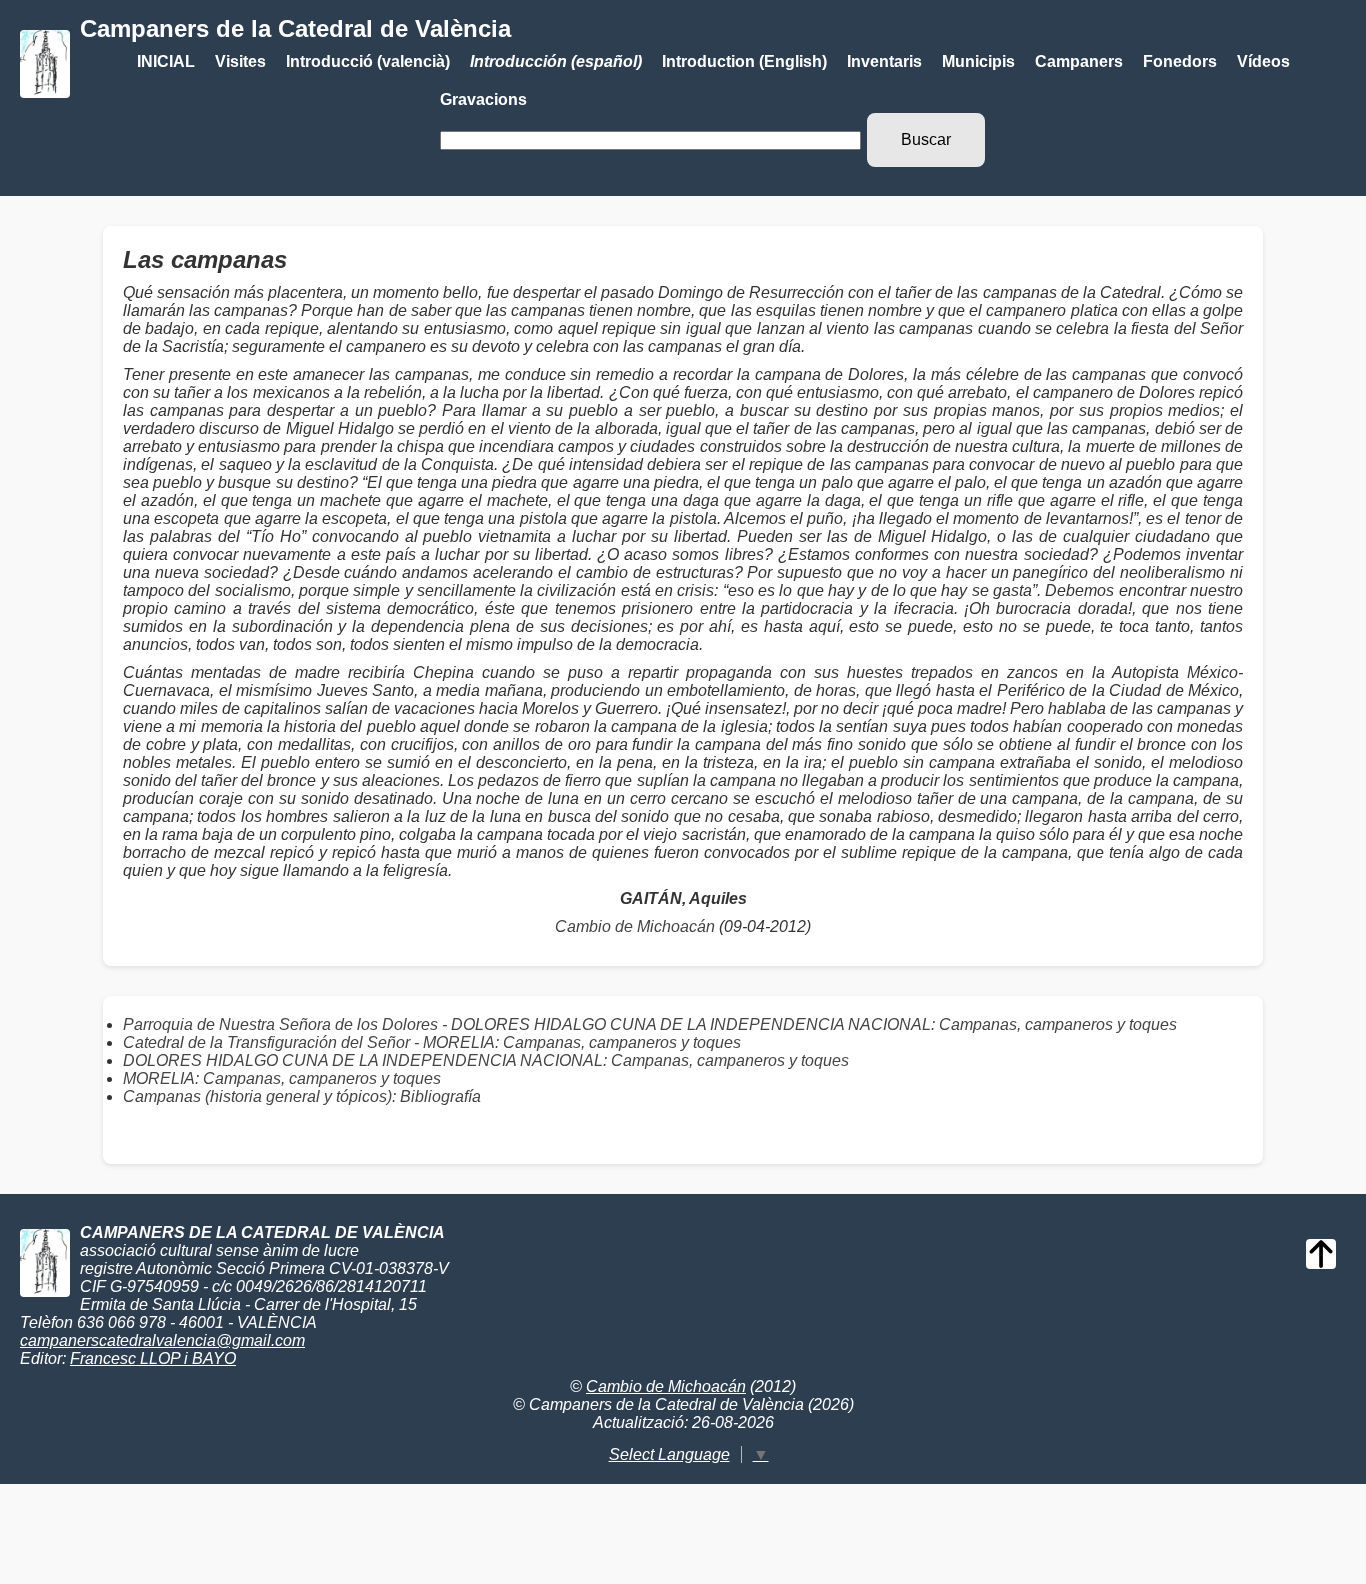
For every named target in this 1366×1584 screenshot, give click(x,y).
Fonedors (1180, 61)
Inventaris (884, 61)
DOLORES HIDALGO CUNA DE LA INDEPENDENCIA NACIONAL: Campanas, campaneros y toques (486, 1060)
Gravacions (483, 99)
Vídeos (1263, 61)
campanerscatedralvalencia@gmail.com (162, 1340)
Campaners (1079, 61)
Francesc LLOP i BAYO (153, 1358)
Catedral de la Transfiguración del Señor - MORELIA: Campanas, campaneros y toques (432, 1042)
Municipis (978, 61)
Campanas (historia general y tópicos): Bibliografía (302, 1096)
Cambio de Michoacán (635, 926)
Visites (240, 61)
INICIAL (166, 61)
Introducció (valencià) (368, 61)
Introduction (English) (744, 61)
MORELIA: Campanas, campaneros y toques (282, 1078)
